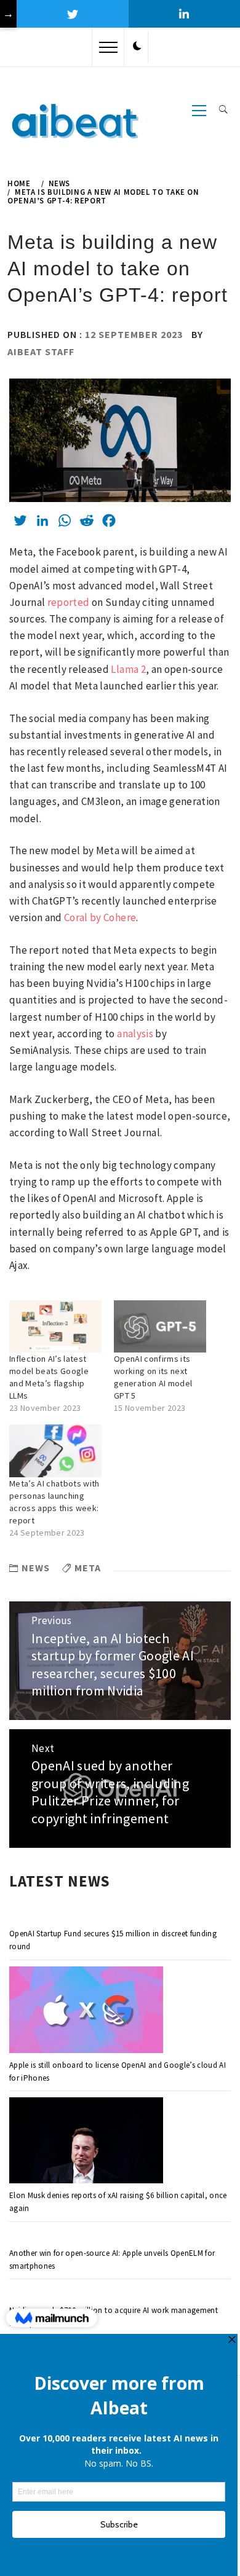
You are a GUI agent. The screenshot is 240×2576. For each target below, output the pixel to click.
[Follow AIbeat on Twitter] (72, 14)
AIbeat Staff (41, 351)
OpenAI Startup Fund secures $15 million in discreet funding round (113, 1940)
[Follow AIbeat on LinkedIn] (184, 14)
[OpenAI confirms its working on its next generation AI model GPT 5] (160, 1327)
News (36, 1568)
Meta (88, 1568)
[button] (137, 47)
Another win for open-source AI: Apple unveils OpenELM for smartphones (112, 2260)
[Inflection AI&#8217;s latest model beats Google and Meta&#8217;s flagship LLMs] (55, 1327)
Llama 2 (128, 669)
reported (69, 602)
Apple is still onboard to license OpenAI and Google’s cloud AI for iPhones (118, 2071)
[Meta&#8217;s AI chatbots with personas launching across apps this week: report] (55, 1451)
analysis (135, 1034)
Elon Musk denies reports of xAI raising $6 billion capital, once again (118, 2202)
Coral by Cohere (100, 917)
